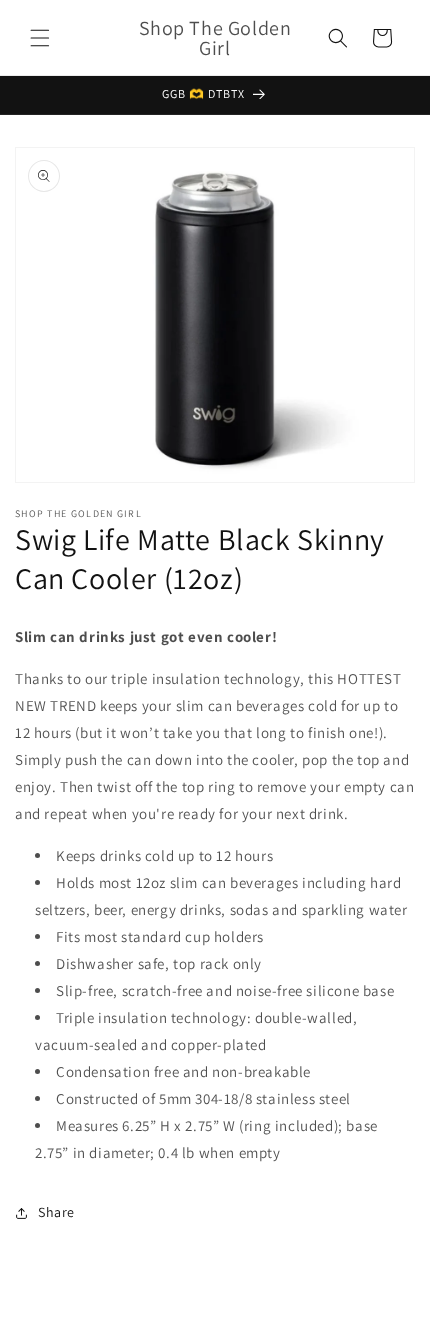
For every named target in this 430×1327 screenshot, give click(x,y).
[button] (40, 38)
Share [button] (56, 1212)
